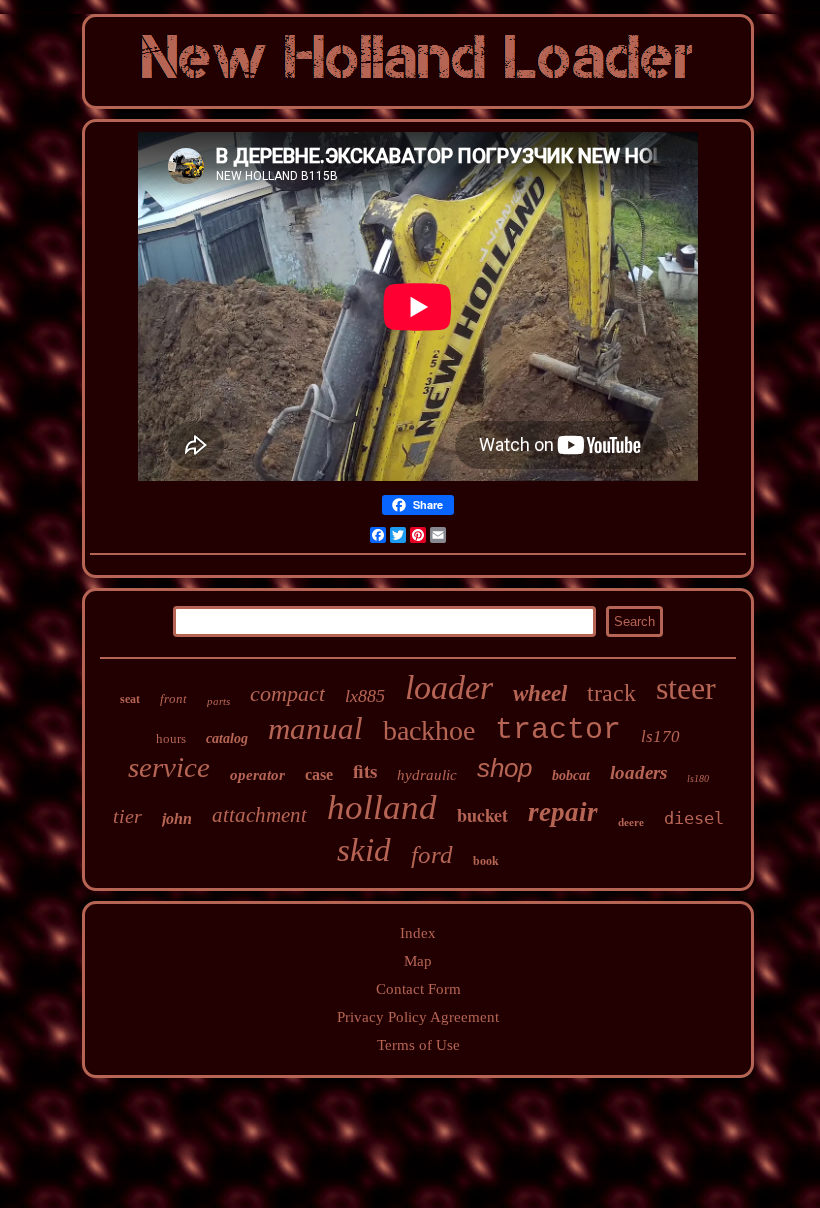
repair (563, 812)
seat (130, 699)
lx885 (365, 696)
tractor (558, 730)
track (611, 693)
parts (218, 701)
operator (257, 775)
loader (449, 687)
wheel (540, 693)
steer (686, 688)
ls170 (660, 736)
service (169, 767)
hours (171, 738)
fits (365, 770)
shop (504, 768)
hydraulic (427, 775)
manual (315, 728)
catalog (227, 738)
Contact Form (418, 989)
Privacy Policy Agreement (418, 1017)
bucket (482, 815)
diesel (694, 818)
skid (364, 850)
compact (287, 693)
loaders (638, 772)
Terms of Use (418, 1045)
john (177, 818)
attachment (259, 815)
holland (382, 807)
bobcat (571, 775)
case (319, 774)
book (486, 861)
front (173, 698)
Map (418, 961)
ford (432, 854)
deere (631, 822)
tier (127, 816)
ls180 (698, 778)
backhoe (429, 730)
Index (418, 933)
